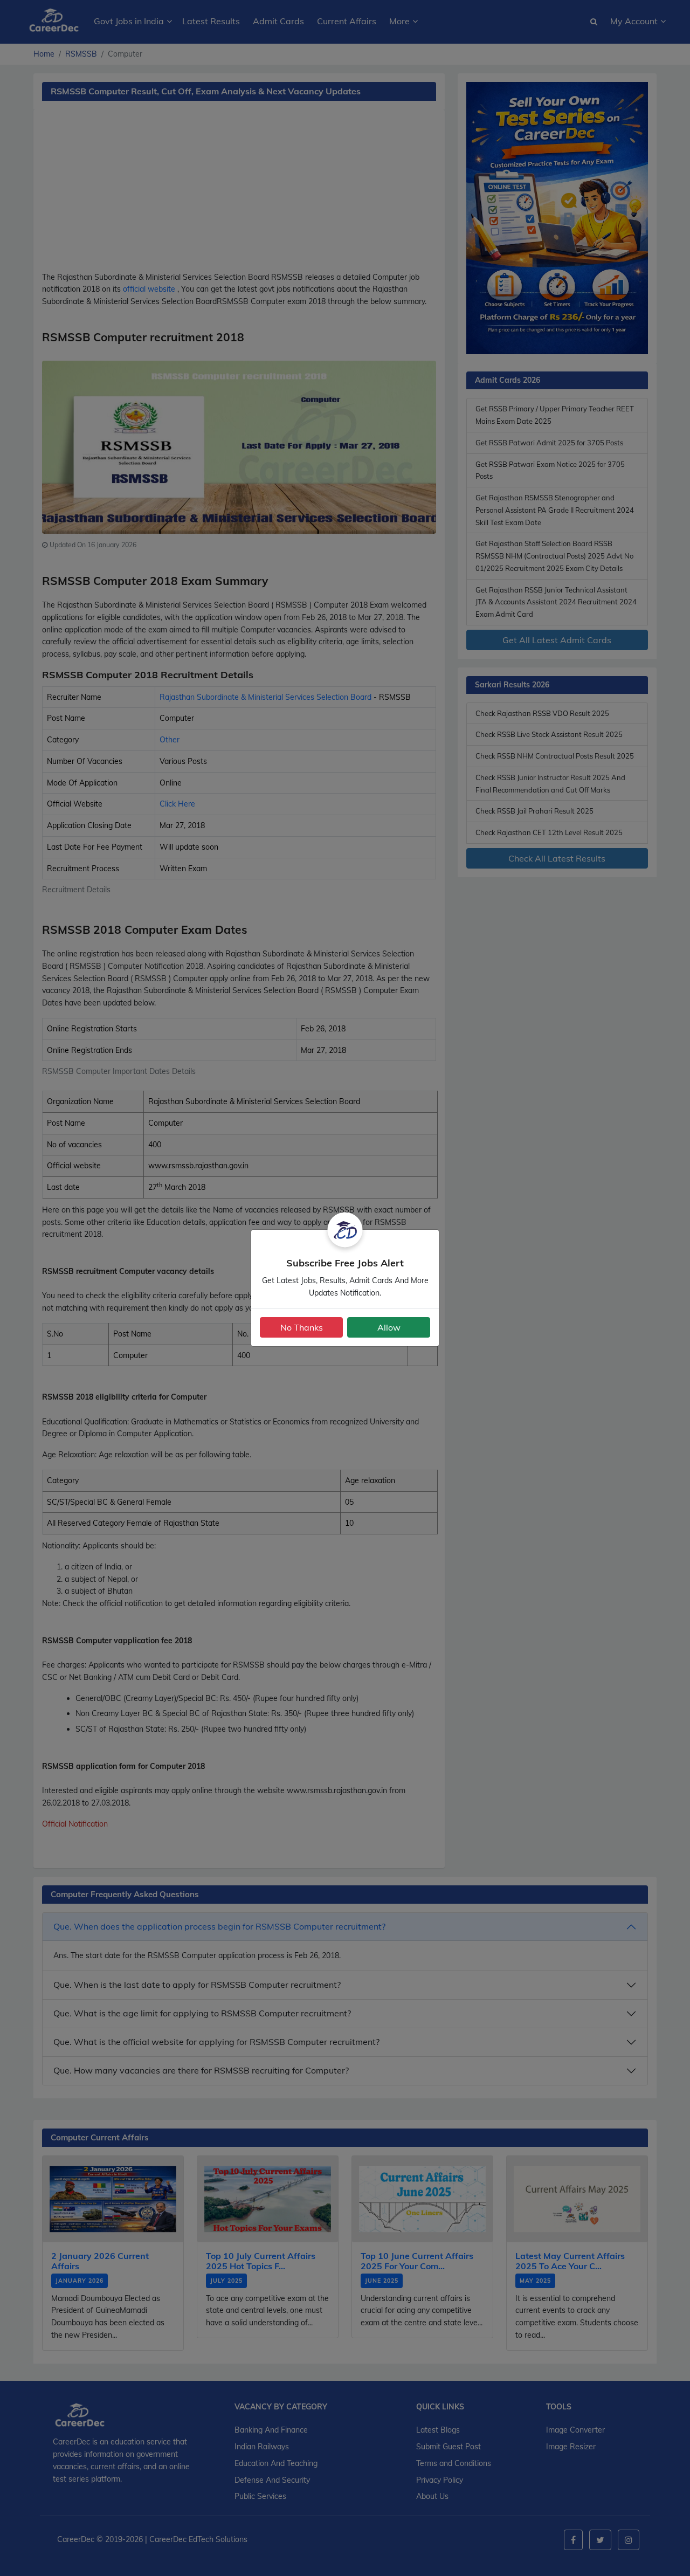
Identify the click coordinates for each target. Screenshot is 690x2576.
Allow (389, 1327)
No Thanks (302, 1327)
